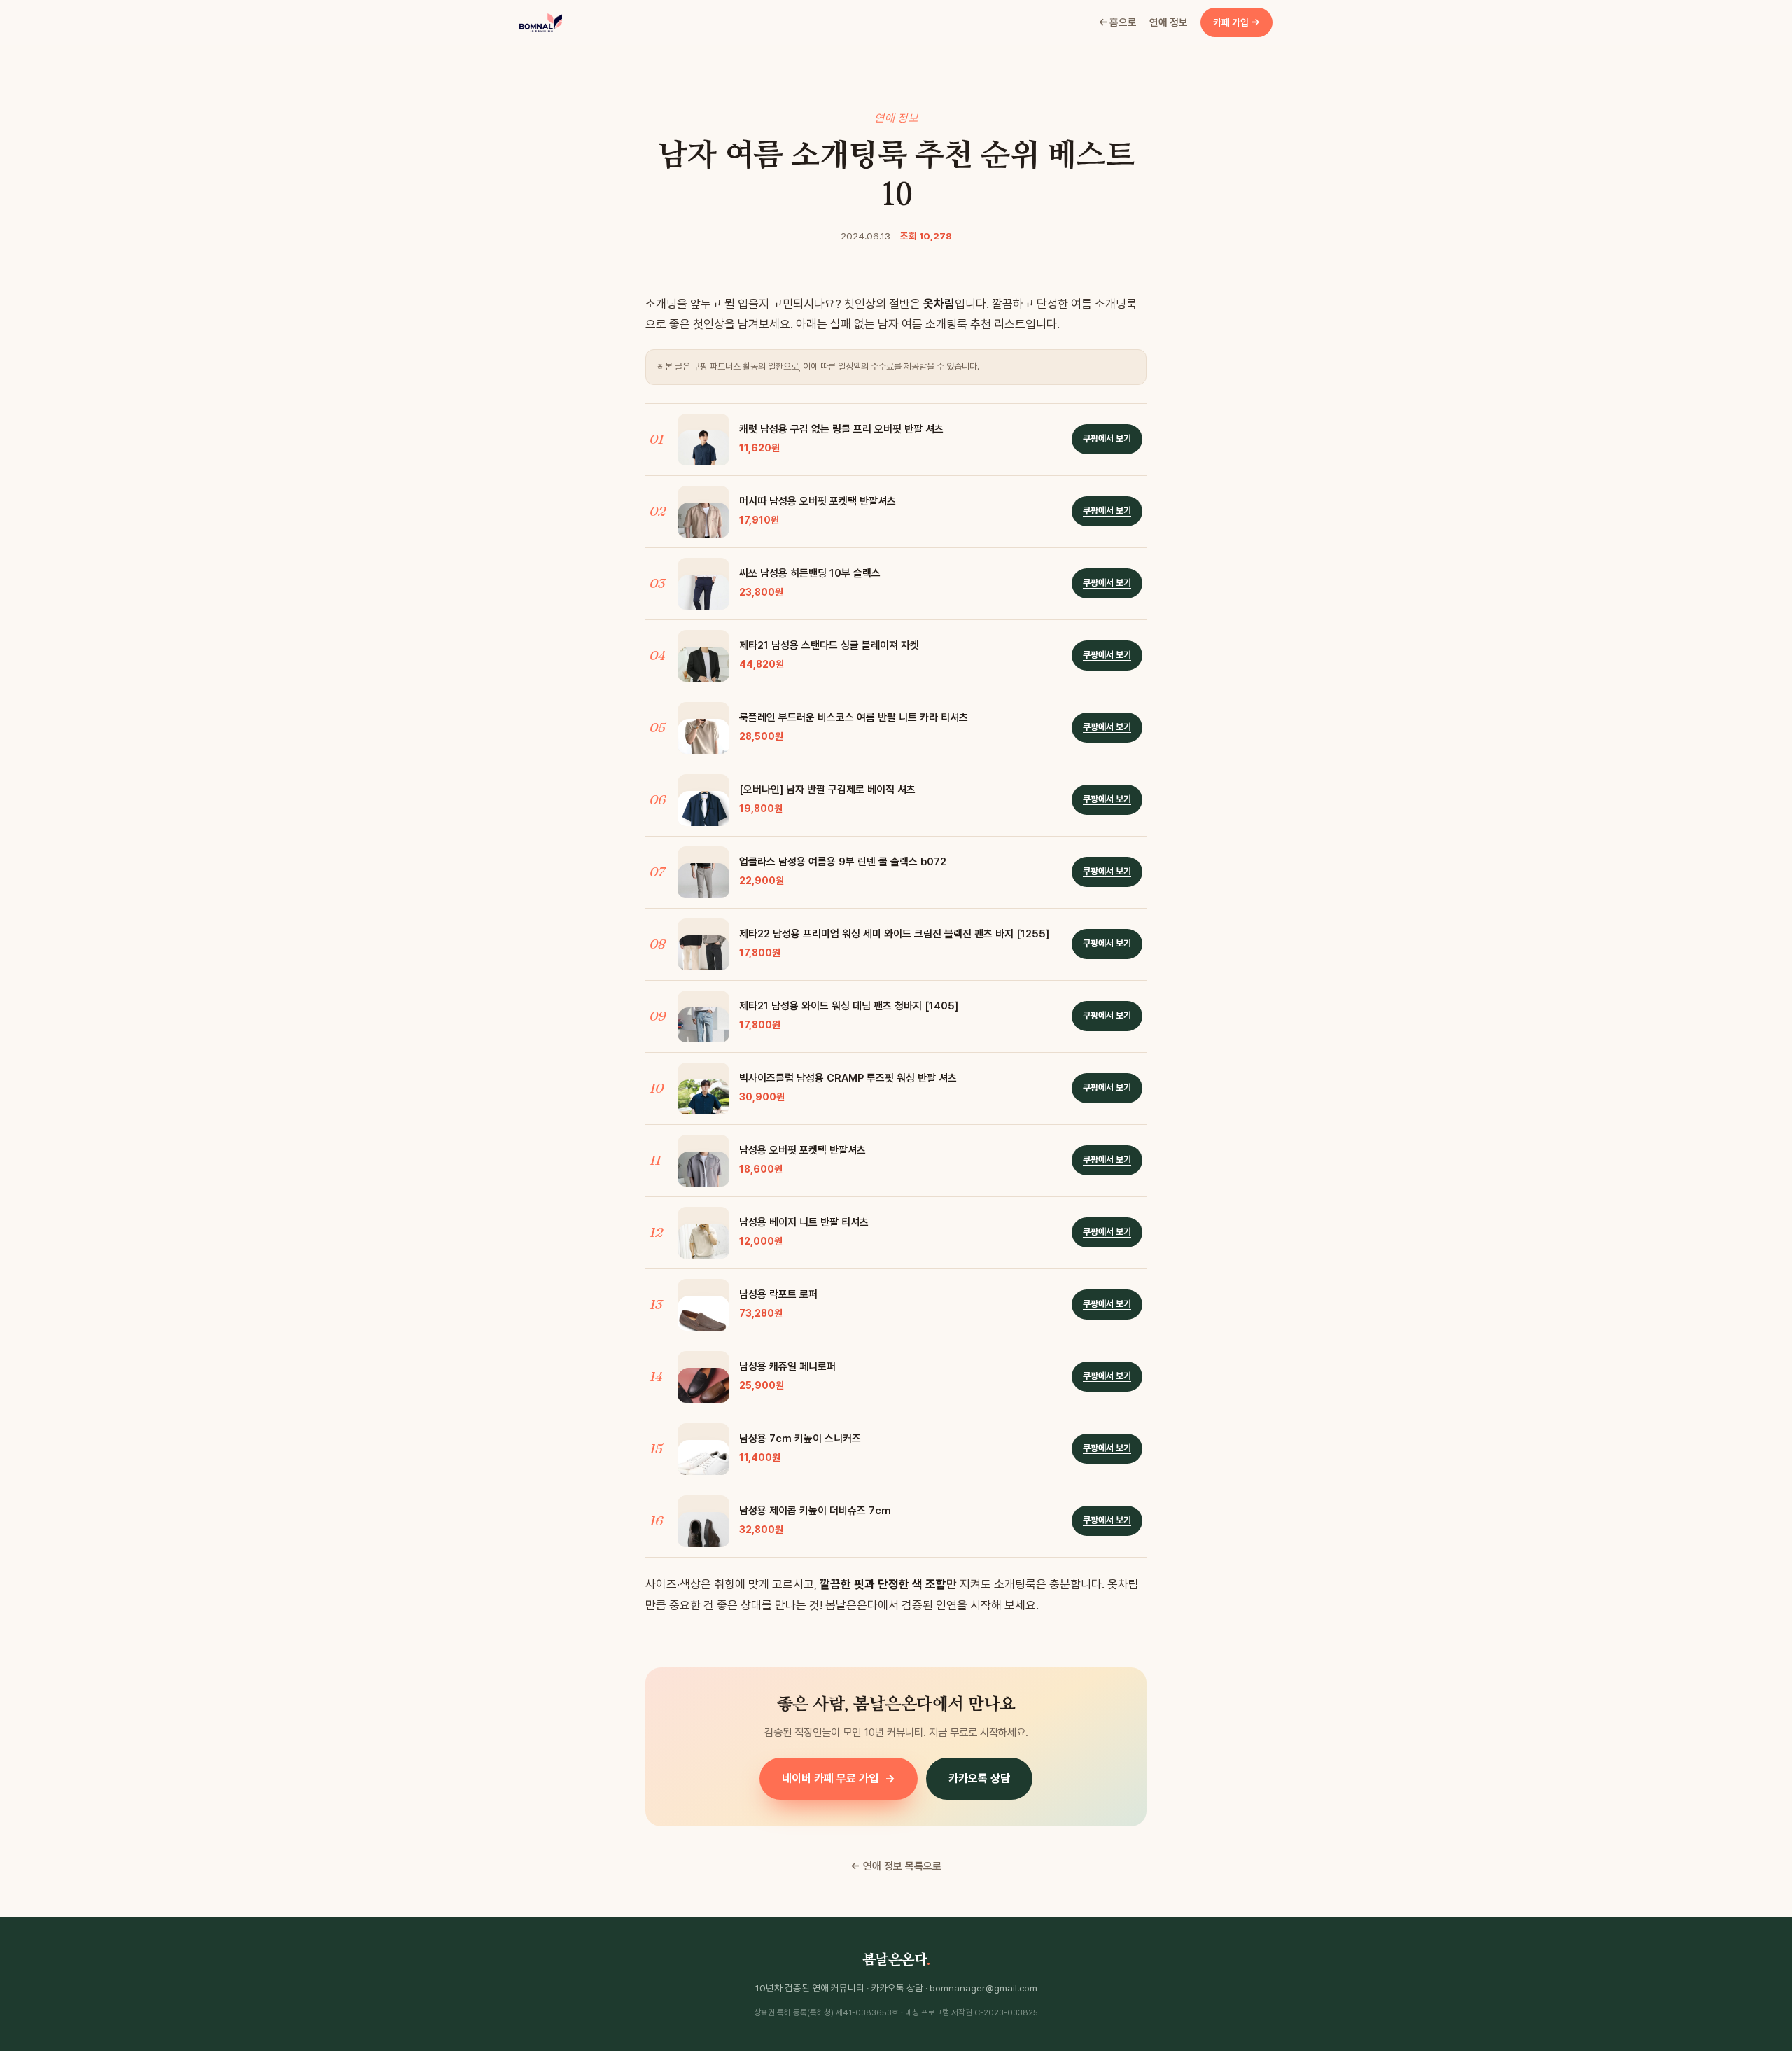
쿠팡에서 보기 (1107, 439)
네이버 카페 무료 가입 (839, 1778)
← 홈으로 (1118, 22)
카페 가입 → (1237, 22)
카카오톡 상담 (979, 1778)
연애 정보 (1169, 22)
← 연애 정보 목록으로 (896, 1866)
